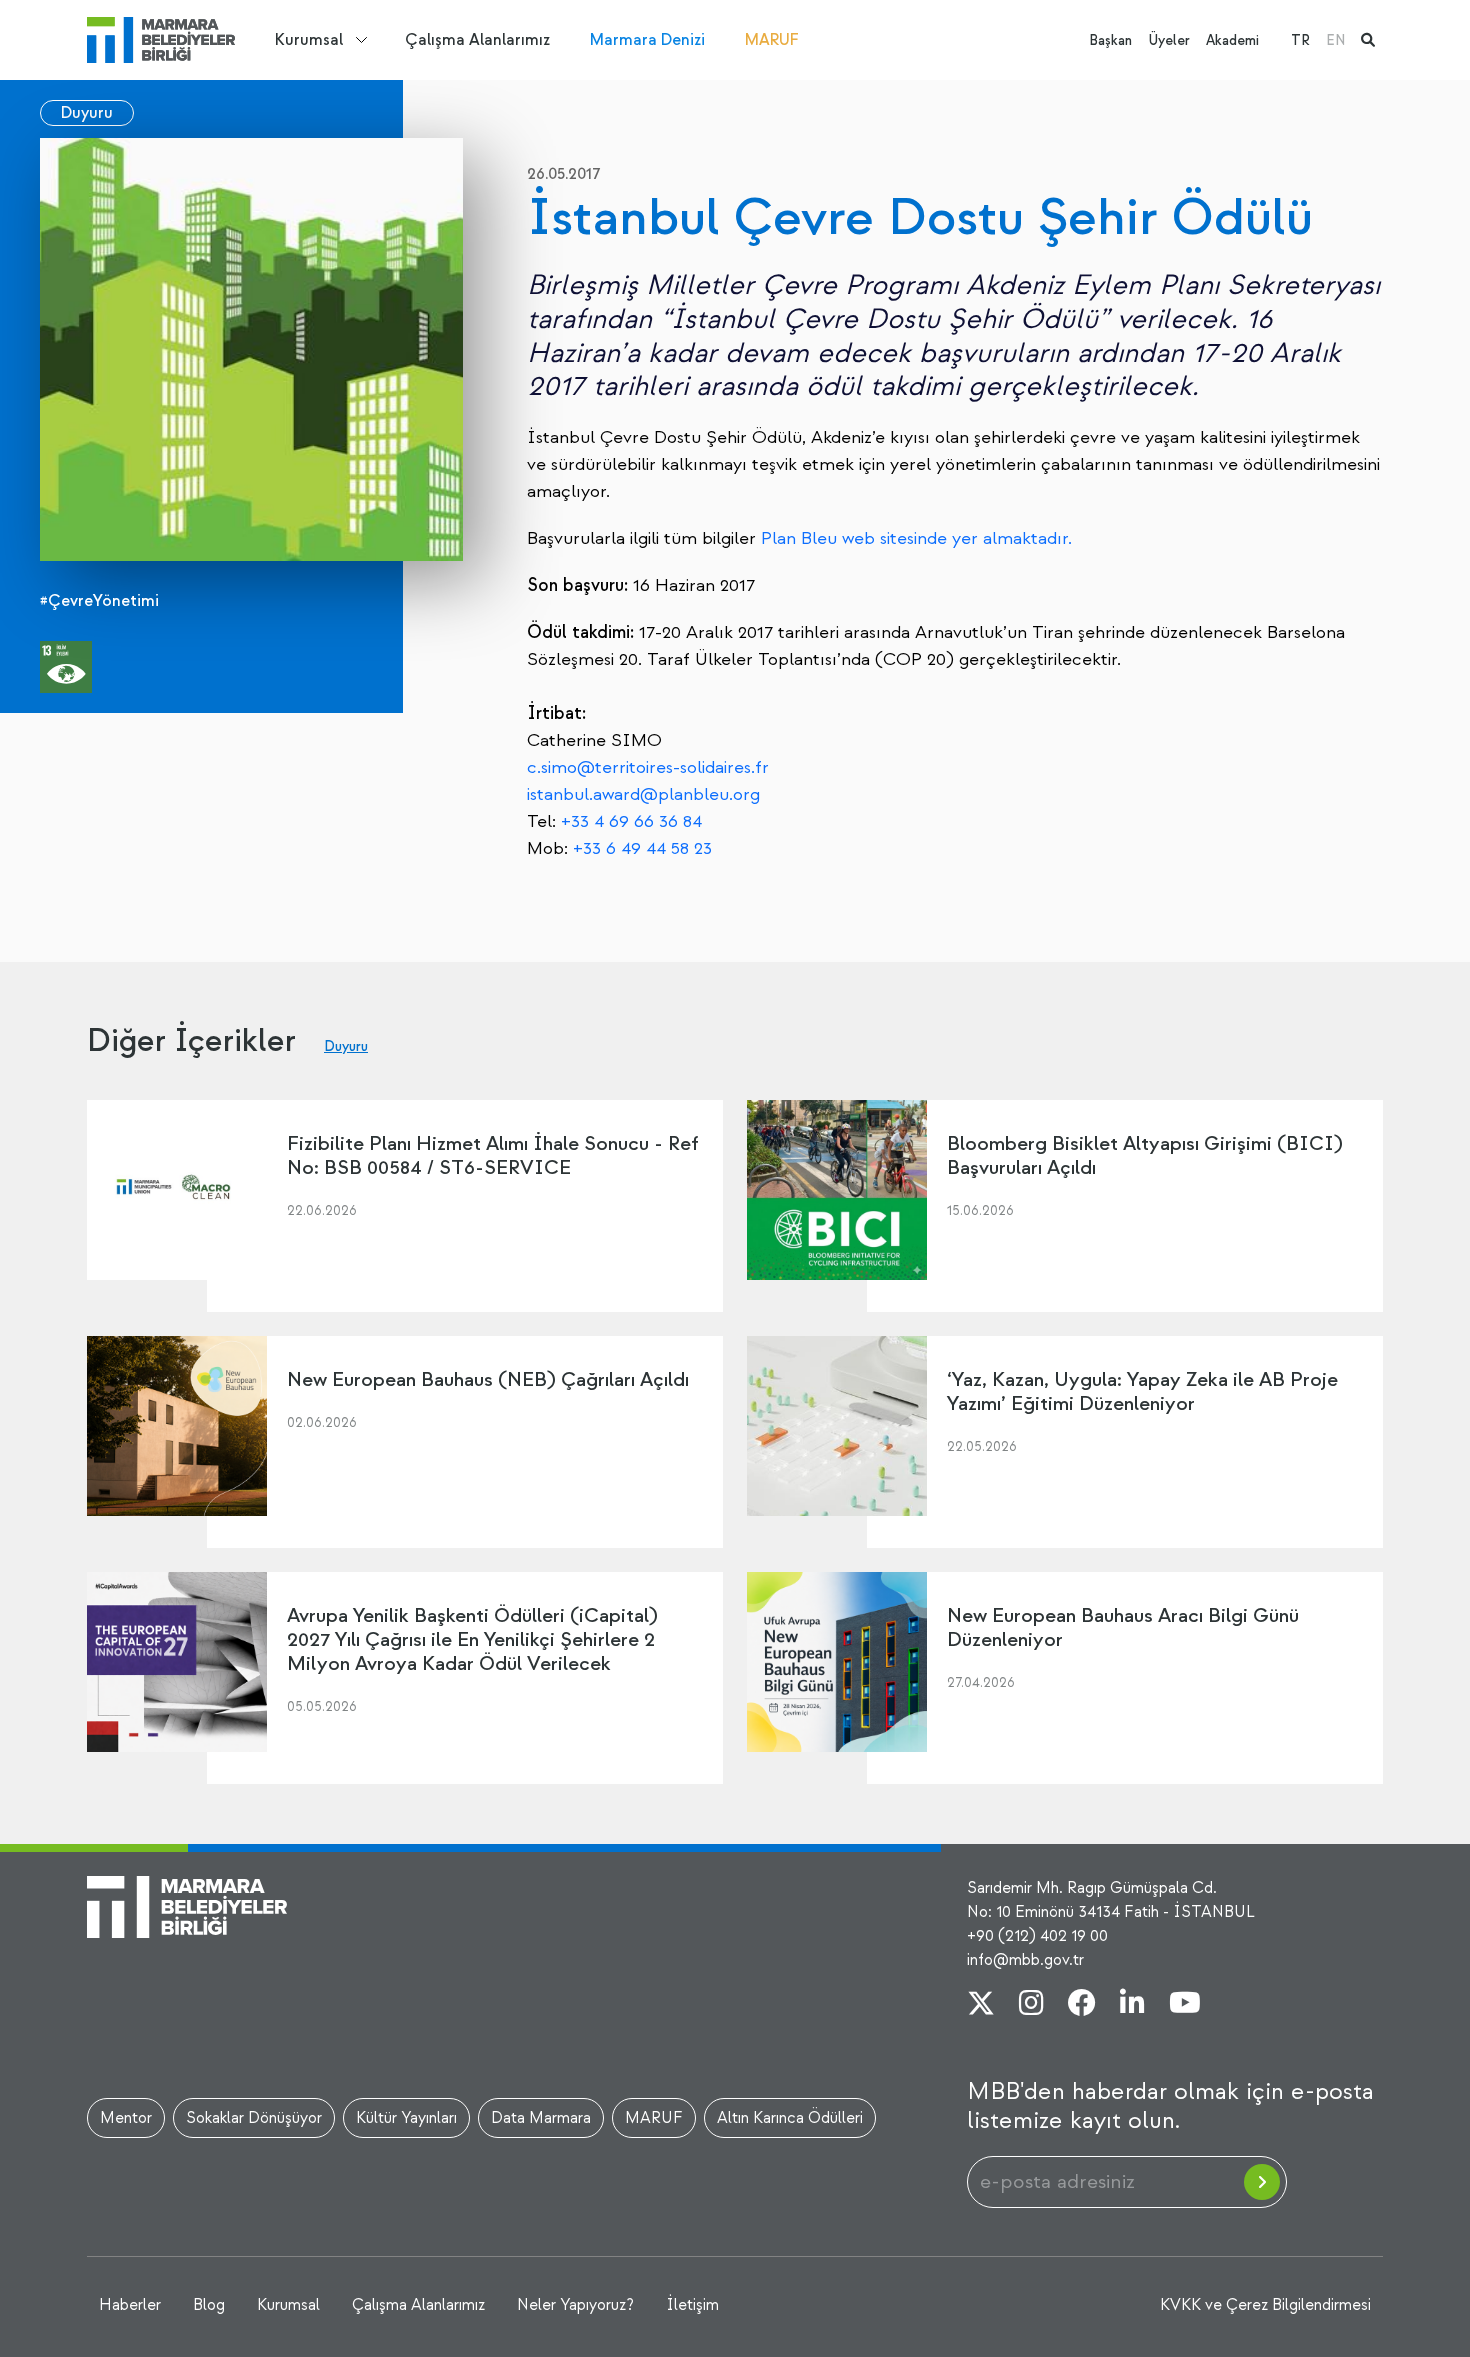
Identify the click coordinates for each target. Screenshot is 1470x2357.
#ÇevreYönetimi (99, 601)
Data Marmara (541, 2118)
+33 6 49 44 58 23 (642, 848)
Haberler (130, 2305)
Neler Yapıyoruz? (575, 2305)
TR (1300, 40)
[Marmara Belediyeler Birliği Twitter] (981, 2005)
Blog (209, 2305)
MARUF (772, 40)
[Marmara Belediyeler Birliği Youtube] (1185, 2005)
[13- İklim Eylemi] (66, 667)
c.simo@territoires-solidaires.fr (648, 767)
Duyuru (87, 113)
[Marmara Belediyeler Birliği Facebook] (1082, 2005)
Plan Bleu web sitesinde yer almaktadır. (916, 538)
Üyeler (1169, 40)
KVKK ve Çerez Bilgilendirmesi (1265, 2305)
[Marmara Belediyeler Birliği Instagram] (1031, 2005)
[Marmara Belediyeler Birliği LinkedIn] (1132, 2005)
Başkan (1110, 40)
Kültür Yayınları (406, 2118)
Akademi (1232, 40)
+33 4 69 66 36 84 (631, 821)
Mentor (126, 2118)
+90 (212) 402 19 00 (1037, 1936)
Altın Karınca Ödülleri (790, 2118)
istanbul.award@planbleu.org (643, 794)
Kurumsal (309, 40)
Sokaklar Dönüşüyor (254, 2118)
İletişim (692, 2305)
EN (1335, 40)
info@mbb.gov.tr (1025, 1960)
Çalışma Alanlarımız (477, 40)
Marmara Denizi (647, 40)
